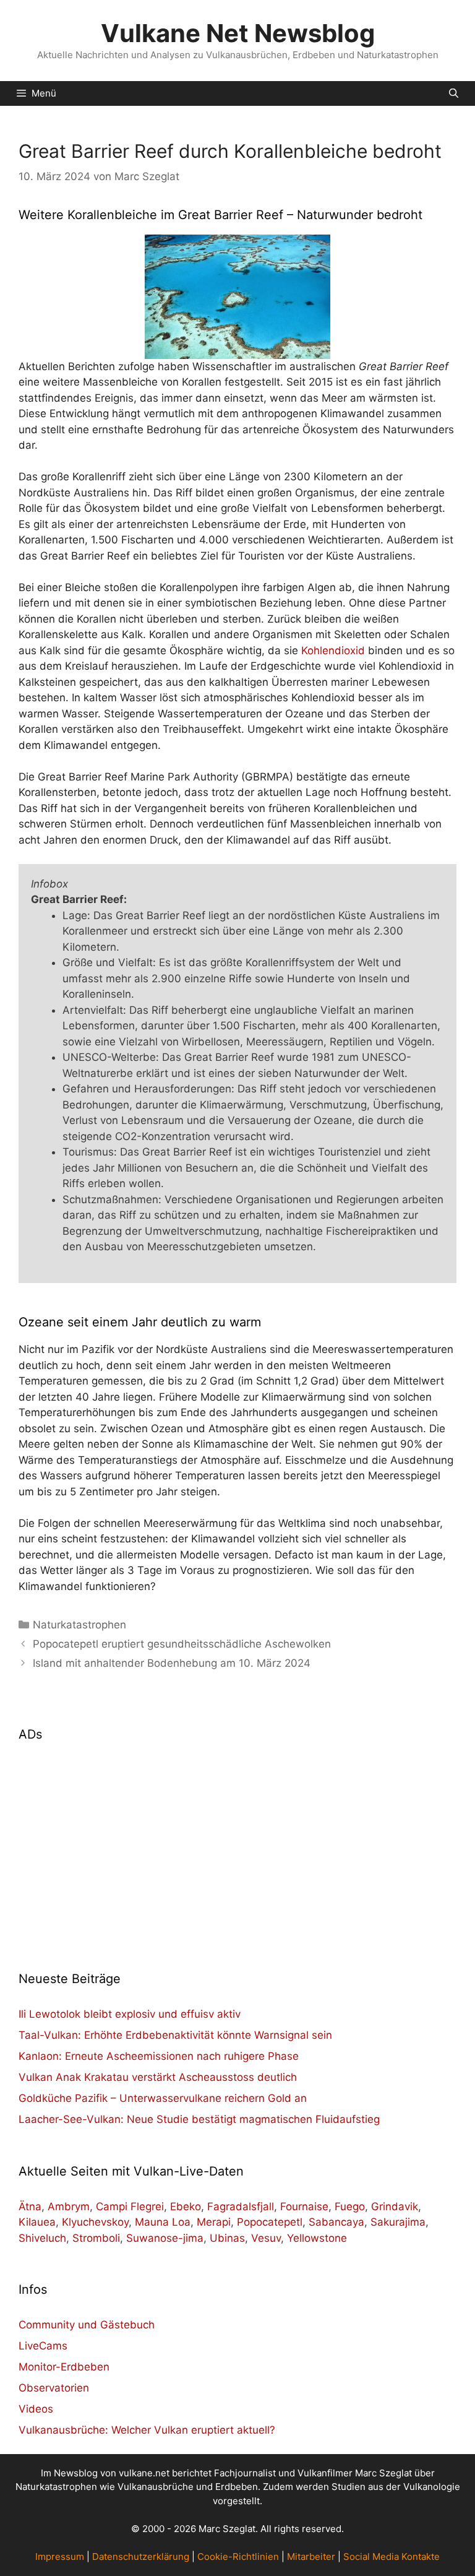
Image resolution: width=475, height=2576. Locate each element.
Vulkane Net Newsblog (238, 33)
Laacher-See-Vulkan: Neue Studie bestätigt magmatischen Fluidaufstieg (199, 2119)
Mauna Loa (163, 2222)
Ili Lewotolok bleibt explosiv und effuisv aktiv (130, 2014)
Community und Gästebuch (87, 2325)
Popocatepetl (270, 2222)
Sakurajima (398, 2222)
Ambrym (69, 2206)
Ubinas (227, 2238)
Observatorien (54, 2388)
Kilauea (37, 2222)
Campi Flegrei (130, 2206)
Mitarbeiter (311, 2557)
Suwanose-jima (165, 2238)
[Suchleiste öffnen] (454, 93)
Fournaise (304, 2206)
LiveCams (43, 2346)
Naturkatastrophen (79, 1625)
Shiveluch (42, 2238)
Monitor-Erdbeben (64, 2367)
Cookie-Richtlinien (238, 2557)
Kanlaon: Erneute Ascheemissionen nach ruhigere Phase (159, 2056)
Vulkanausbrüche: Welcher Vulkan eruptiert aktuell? (147, 2430)
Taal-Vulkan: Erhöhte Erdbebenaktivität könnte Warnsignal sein (175, 2035)
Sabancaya (336, 2222)
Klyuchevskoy (95, 2222)
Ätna (30, 2206)
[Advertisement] (237, 1849)
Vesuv (266, 2238)
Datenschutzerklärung (141, 2557)
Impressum (60, 2557)
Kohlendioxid (333, 650)
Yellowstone (317, 2238)
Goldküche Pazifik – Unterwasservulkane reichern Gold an (163, 2098)
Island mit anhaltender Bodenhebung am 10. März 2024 (172, 1663)
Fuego (350, 2206)
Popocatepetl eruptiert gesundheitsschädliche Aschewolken (182, 1644)
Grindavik (395, 2206)
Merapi (214, 2222)
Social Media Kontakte (392, 2557)
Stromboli (96, 2238)
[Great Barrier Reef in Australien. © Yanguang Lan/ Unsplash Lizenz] (237, 297)
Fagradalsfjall (241, 2206)
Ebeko (186, 2206)
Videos (36, 2409)
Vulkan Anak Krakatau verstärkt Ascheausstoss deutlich (158, 2077)
